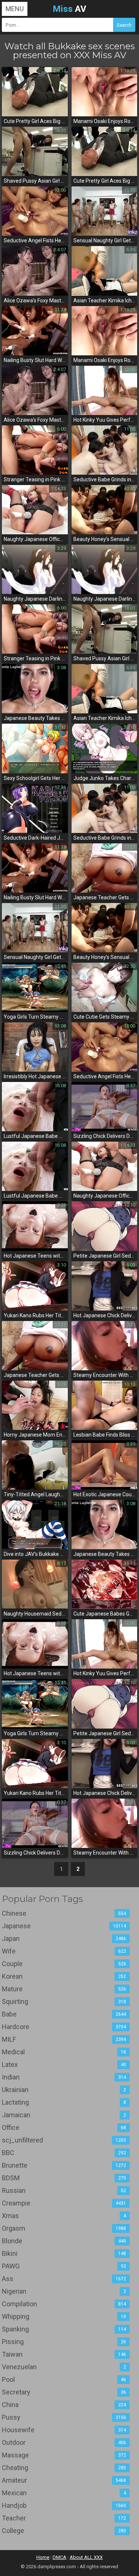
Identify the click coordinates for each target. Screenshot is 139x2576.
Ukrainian (64, 2090)
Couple (64, 1964)
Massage (64, 2455)
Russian (64, 2190)
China (64, 2405)
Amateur (64, 2480)
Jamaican (64, 2115)
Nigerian (64, 2291)
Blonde (64, 2241)
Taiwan (64, 2354)
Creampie (64, 2203)
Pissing (64, 2342)
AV (69, 9)
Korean (64, 1976)
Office (64, 2127)
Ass (64, 2279)
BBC (64, 2153)
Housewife (64, 2430)
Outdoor (64, 2442)
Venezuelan (64, 2367)
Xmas (64, 2216)
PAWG (64, 2266)
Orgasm (64, 2228)
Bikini (64, 2253)
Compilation (64, 2304)
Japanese (64, 1926)
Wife (64, 1951)
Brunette (64, 2165)
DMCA (59, 2557)
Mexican (64, 2493)
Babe (64, 2014)
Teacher (64, 2518)
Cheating (64, 2468)
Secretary (64, 2392)
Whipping (64, 2316)
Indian (64, 2077)
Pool (64, 2379)
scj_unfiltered (64, 2140)
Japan (64, 1938)
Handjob (64, 2505)
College (64, 2531)
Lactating (64, 2102)
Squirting (64, 2001)
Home (43, 2557)
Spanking (64, 2329)
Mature (64, 1989)
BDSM (64, 2178)
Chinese (64, 1913)
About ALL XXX (86, 2557)
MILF (64, 2039)
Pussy (64, 2417)
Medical (64, 2052)
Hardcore (64, 2027)
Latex (64, 2064)
